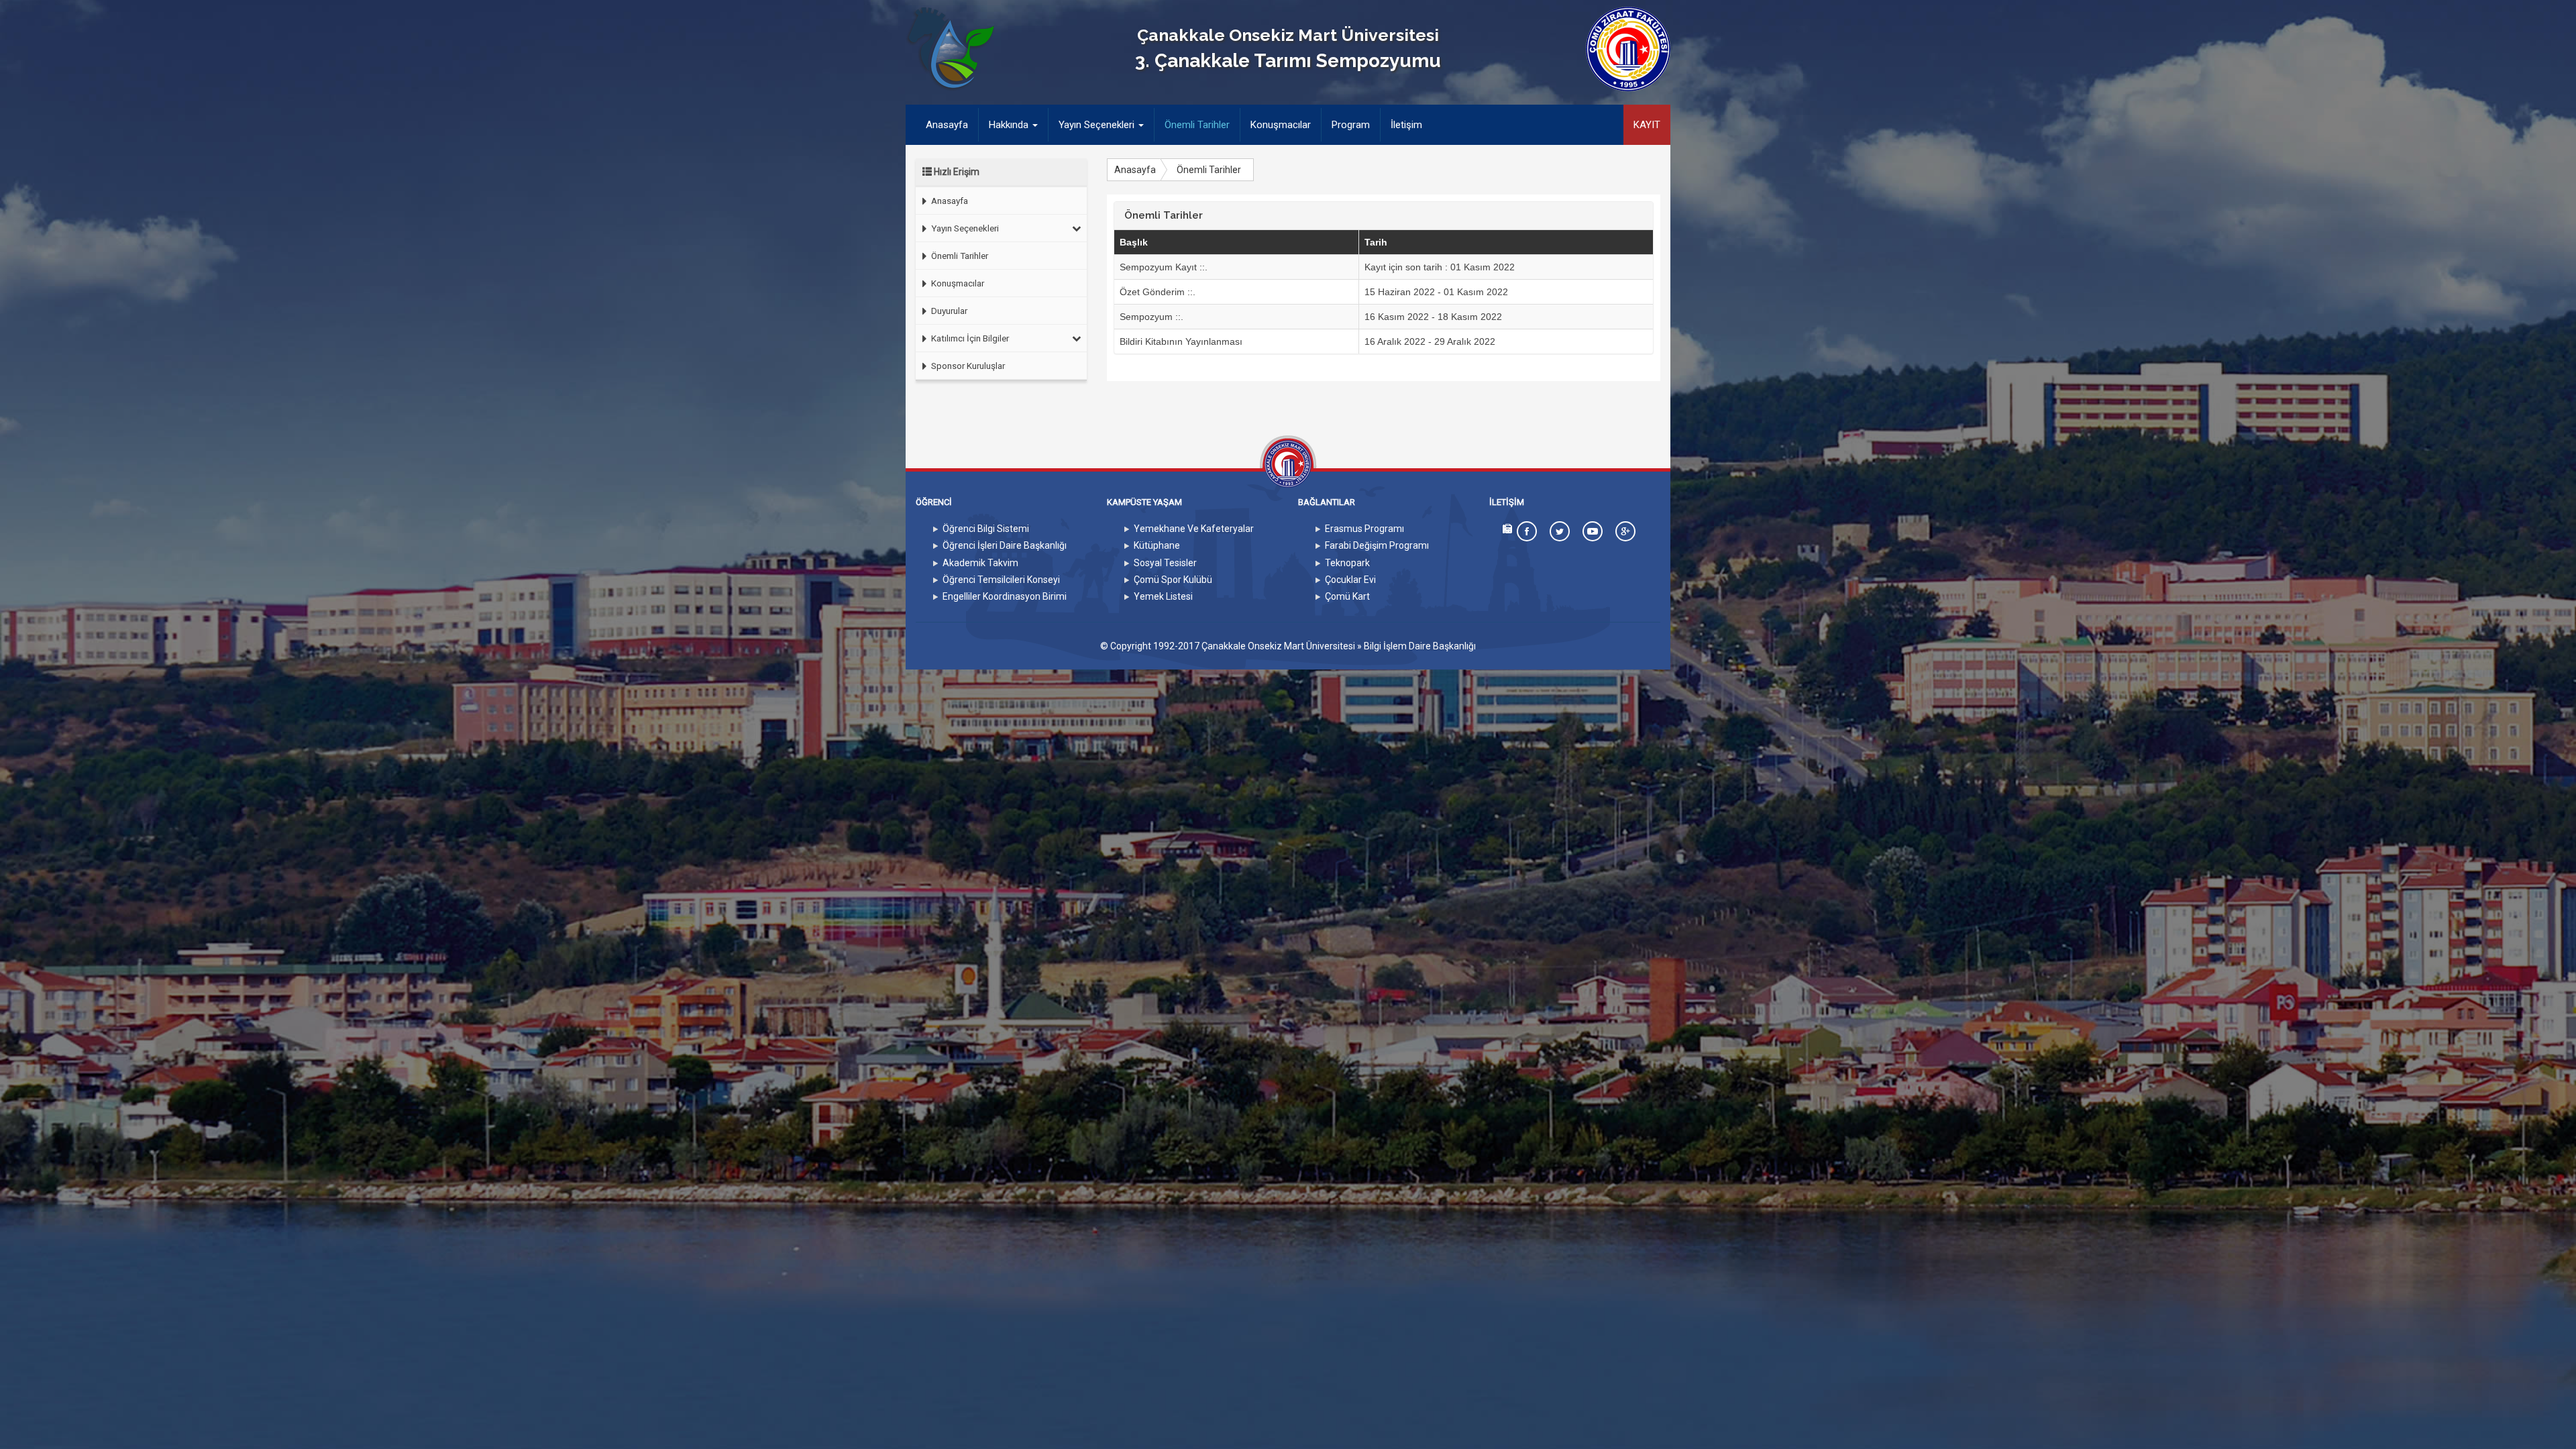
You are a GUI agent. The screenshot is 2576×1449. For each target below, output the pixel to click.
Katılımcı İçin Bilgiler (969, 338)
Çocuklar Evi (1350, 580)
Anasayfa (952, 124)
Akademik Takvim (980, 563)
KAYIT (1647, 125)
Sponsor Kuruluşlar (967, 366)
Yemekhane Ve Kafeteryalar (1194, 529)
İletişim (1406, 125)
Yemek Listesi (1163, 596)
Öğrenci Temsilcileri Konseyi (1001, 580)
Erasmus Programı (1364, 529)
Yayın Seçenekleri (1098, 125)
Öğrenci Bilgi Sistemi (986, 529)
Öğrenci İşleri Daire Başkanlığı (1005, 545)
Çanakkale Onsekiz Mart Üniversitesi (1278, 646)
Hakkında (1010, 125)
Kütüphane (1157, 545)
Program (1351, 125)
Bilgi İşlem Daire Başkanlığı (1420, 646)
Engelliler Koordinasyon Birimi (1005, 596)
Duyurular (948, 311)
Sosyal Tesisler (1165, 563)
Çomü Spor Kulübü (1173, 580)
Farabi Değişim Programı (1377, 545)
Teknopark (1347, 563)
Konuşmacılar (1281, 125)
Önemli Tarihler (1197, 125)
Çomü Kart (1347, 596)
